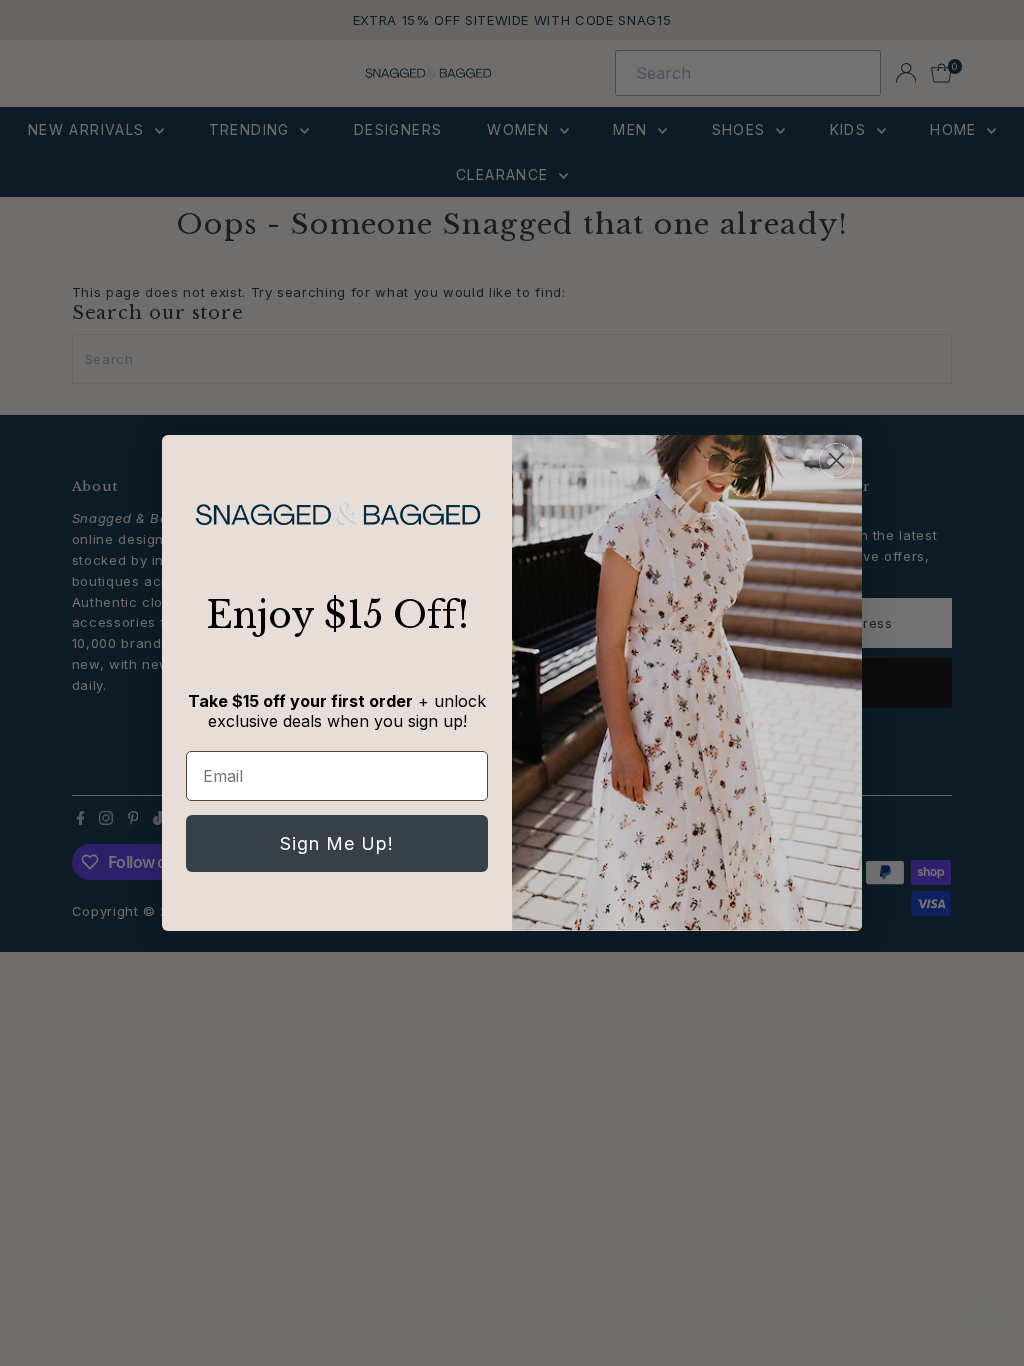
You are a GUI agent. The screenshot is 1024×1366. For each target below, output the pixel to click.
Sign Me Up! (337, 843)
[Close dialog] (836, 460)
